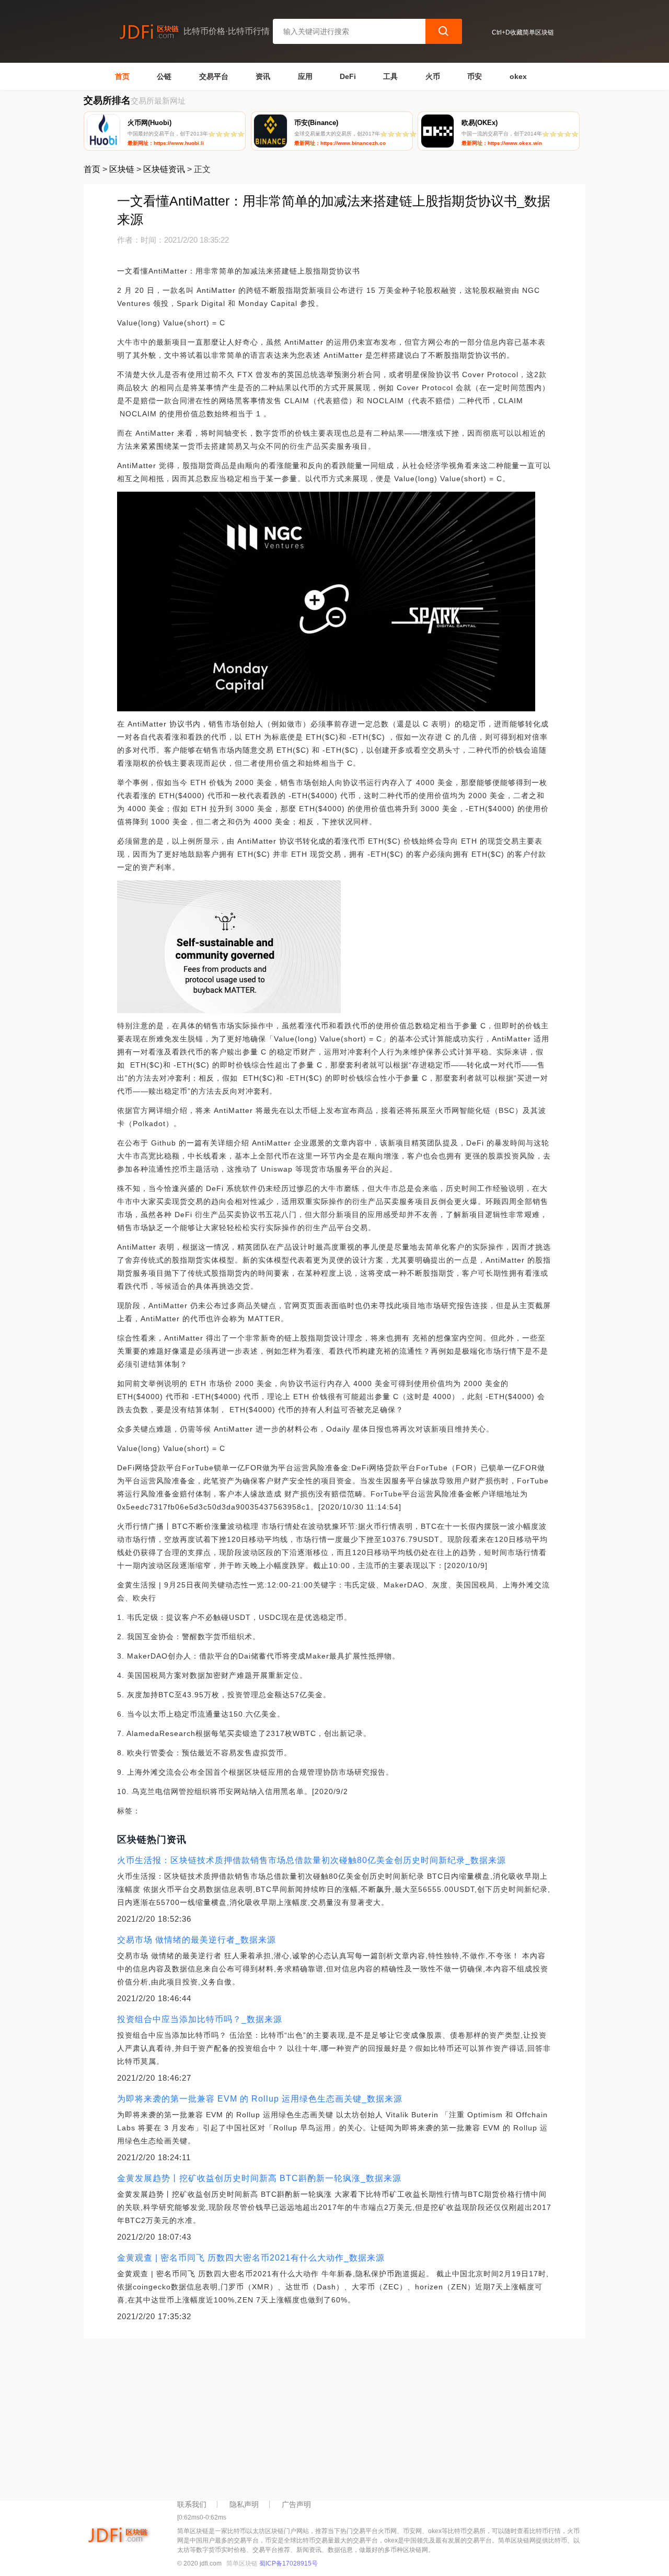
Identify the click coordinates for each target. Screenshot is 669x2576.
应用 (305, 76)
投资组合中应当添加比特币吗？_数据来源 (200, 2019)
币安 (475, 76)
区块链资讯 (164, 169)
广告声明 (296, 2504)
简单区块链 (242, 2563)
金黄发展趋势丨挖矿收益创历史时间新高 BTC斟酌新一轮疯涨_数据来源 (259, 2178)
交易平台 (214, 76)
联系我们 (192, 2504)
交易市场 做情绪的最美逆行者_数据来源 (197, 1940)
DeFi (348, 76)
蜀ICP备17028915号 (289, 2563)
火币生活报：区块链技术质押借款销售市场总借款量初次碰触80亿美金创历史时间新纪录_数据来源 (312, 1860)
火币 (433, 76)
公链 (164, 76)
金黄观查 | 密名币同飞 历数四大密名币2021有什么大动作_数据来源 (251, 2258)
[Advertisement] (334, 2417)
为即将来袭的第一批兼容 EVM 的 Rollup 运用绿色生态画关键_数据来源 (260, 2099)
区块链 (122, 169)
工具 (390, 76)
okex (518, 76)
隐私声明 (244, 2504)
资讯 (263, 76)
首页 (122, 76)
